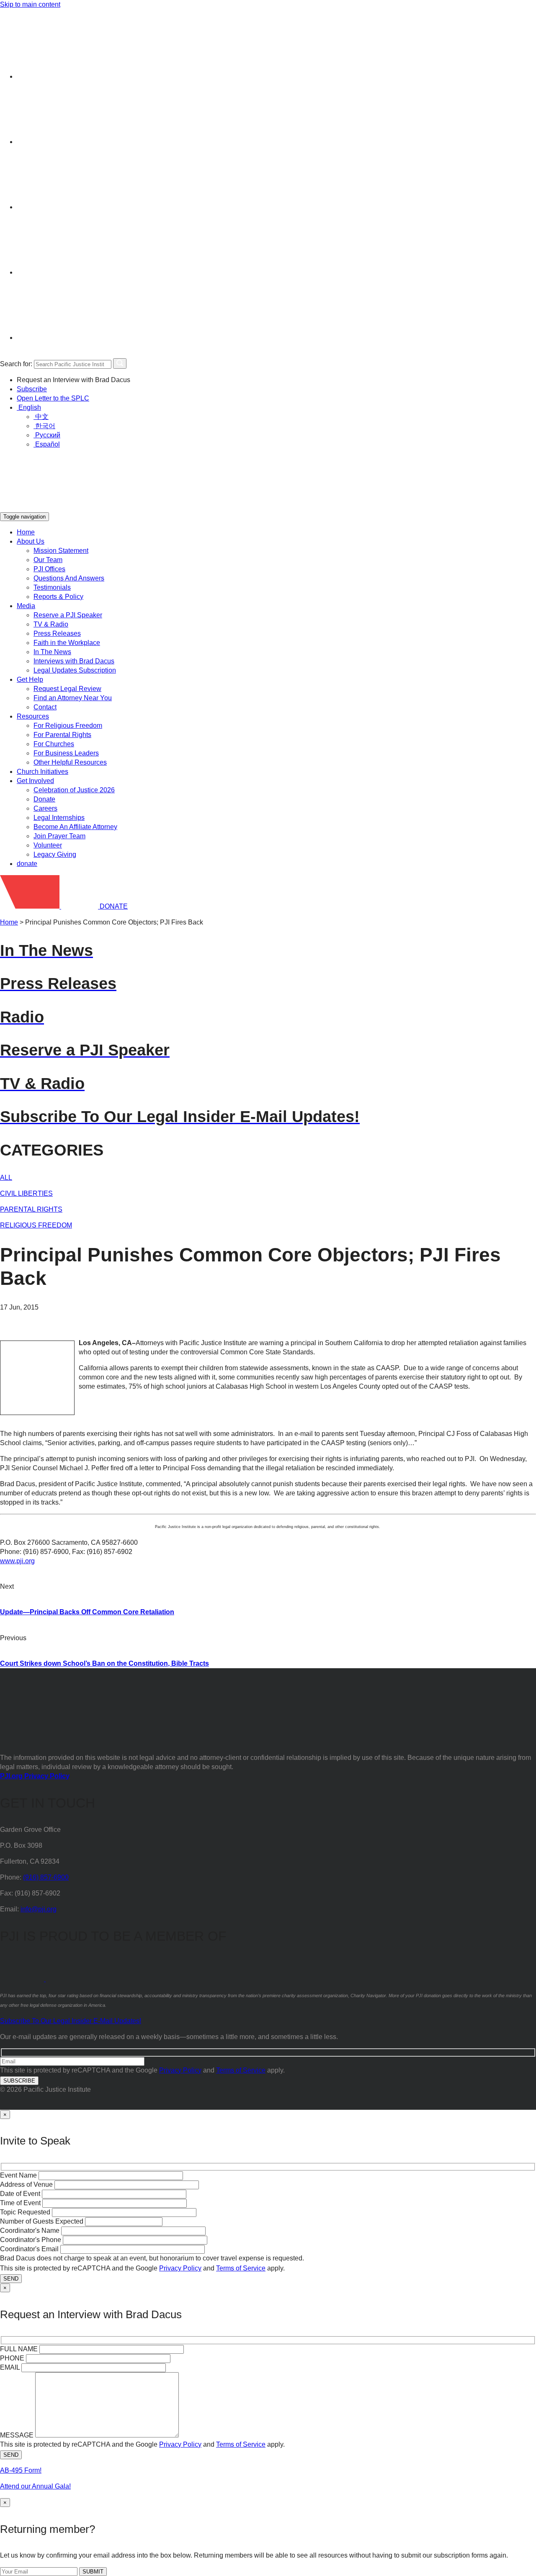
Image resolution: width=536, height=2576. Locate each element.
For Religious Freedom (68, 726)
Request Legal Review (67, 689)
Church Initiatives (43, 772)
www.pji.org (17, 1561)
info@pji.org (39, 1909)
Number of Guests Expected (42, 2221)
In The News (52, 652)
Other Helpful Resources (70, 762)
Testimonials (52, 587)
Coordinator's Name (30, 2231)
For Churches (54, 744)
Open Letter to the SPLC (53, 398)
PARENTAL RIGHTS (31, 1209)
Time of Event (20, 2203)
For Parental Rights (62, 735)
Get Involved (35, 781)
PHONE (12, 2358)
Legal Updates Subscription (75, 670)
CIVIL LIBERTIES (26, 1193)
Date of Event (20, 2194)
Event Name (18, 2175)
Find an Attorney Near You (73, 698)
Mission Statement (61, 551)
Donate (44, 799)
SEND (11, 2279)
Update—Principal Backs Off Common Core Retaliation (87, 1612)
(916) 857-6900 (46, 1877)
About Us (31, 541)
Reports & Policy (58, 597)
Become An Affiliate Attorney (75, 827)
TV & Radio (51, 624)
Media (26, 606)
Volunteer (48, 845)
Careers (45, 808)
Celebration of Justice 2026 (74, 790)
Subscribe (32, 389)
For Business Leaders (66, 753)
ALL (6, 1178)
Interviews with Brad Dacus (74, 661)
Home (26, 532)
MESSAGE (17, 2435)
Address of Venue (26, 2184)
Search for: (16, 364)
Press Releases (57, 633)
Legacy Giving (55, 854)
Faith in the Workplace (67, 643)
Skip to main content (30, 4)
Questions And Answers (69, 578)
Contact (45, 707)
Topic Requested (25, 2212)
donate (27, 864)
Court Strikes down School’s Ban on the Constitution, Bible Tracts (104, 1663)
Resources (33, 716)
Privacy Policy (180, 2070)
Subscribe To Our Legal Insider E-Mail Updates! (71, 2021)
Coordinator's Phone (31, 2240)
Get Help (30, 679)
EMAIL (10, 2367)
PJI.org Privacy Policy (35, 1776)
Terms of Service (241, 2070)
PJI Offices (49, 569)
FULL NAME (19, 2349)
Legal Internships (59, 818)
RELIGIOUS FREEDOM (36, 1225)
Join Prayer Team (59, 836)
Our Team (48, 560)
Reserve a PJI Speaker (68, 615)
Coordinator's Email (29, 2249)
